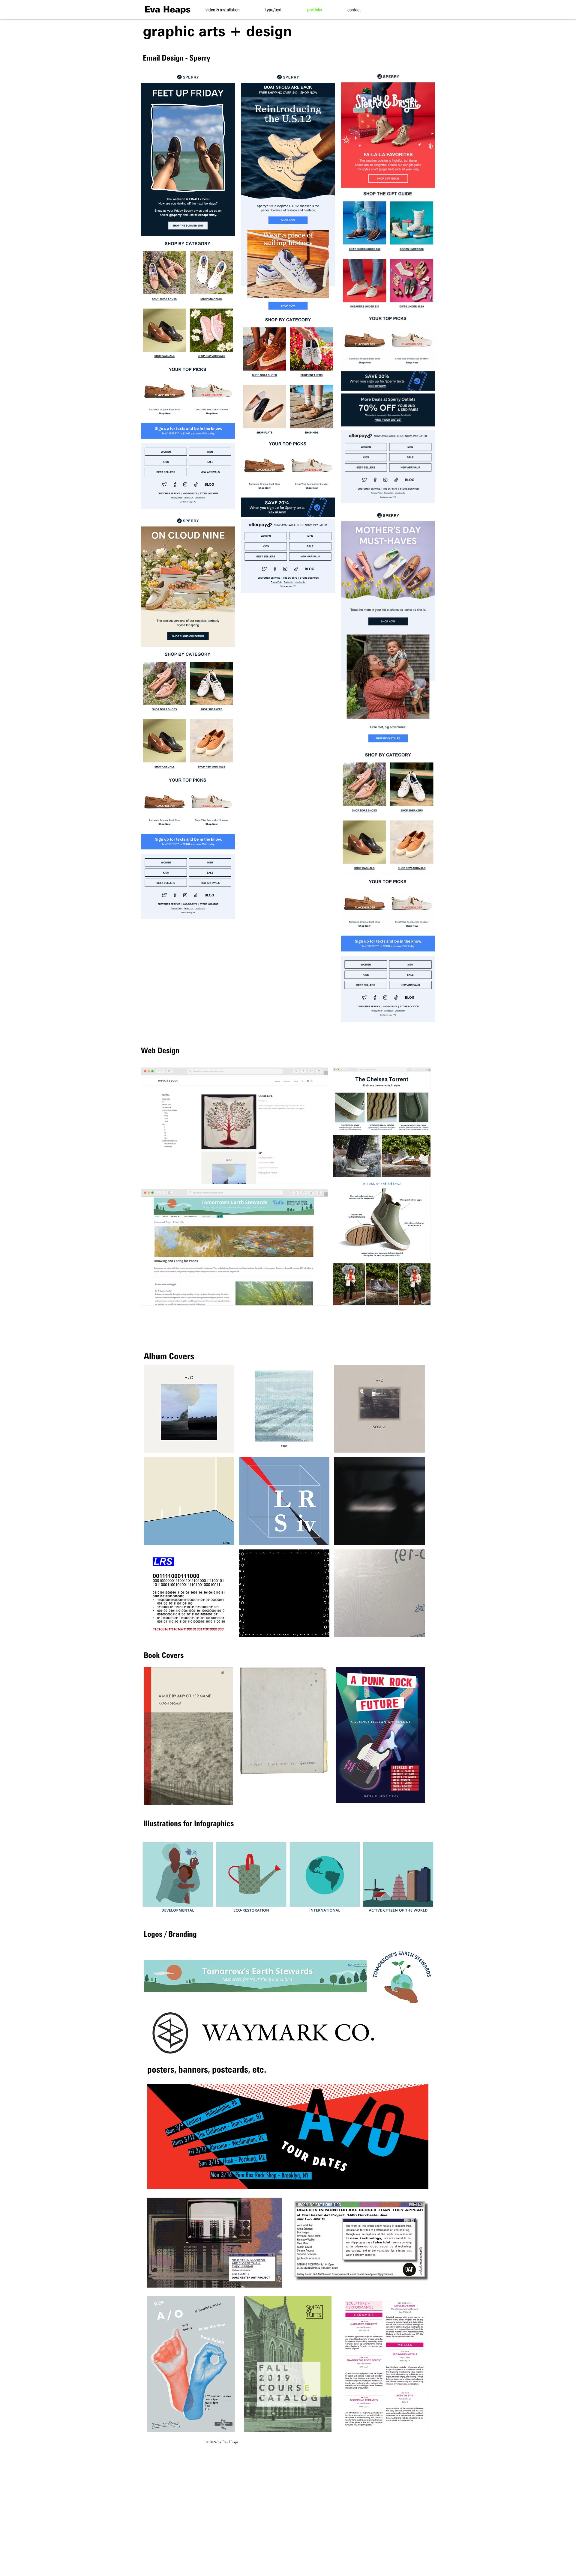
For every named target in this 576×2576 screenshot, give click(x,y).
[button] (189, 1409)
